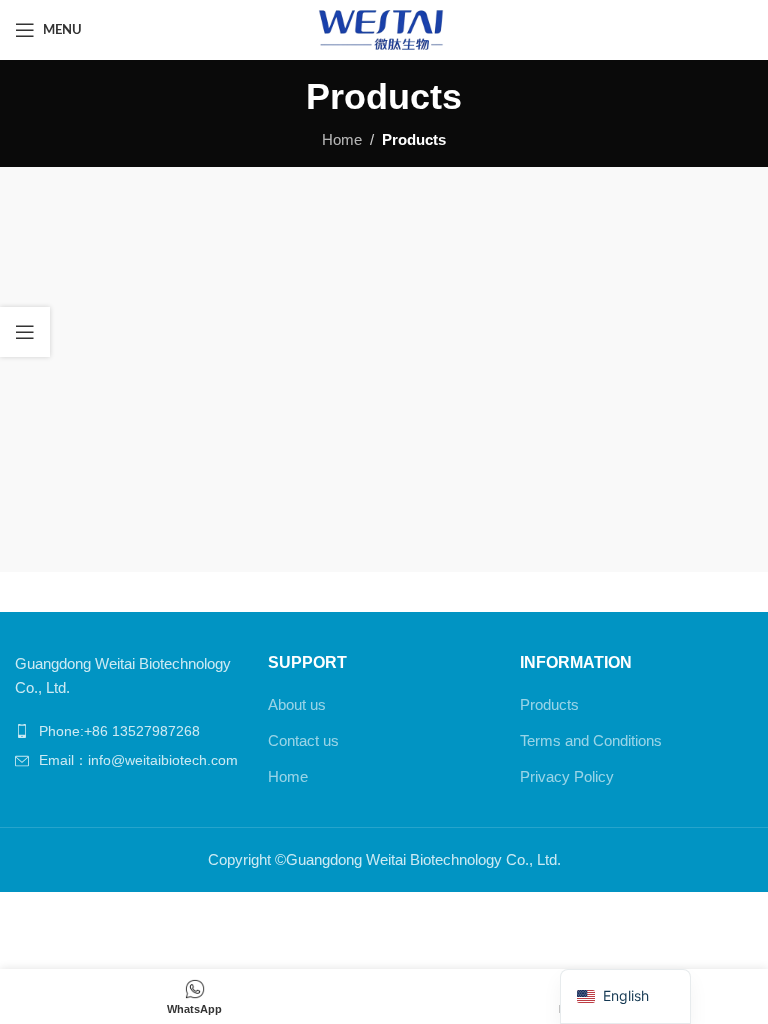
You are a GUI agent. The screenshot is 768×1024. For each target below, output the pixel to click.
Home (342, 139)
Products (549, 704)
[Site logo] (383, 28)
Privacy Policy (567, 776)
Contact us (303, 740)
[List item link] (131, 731)
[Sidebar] (25, 332)
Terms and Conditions (591, 740)
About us (297, 704)
